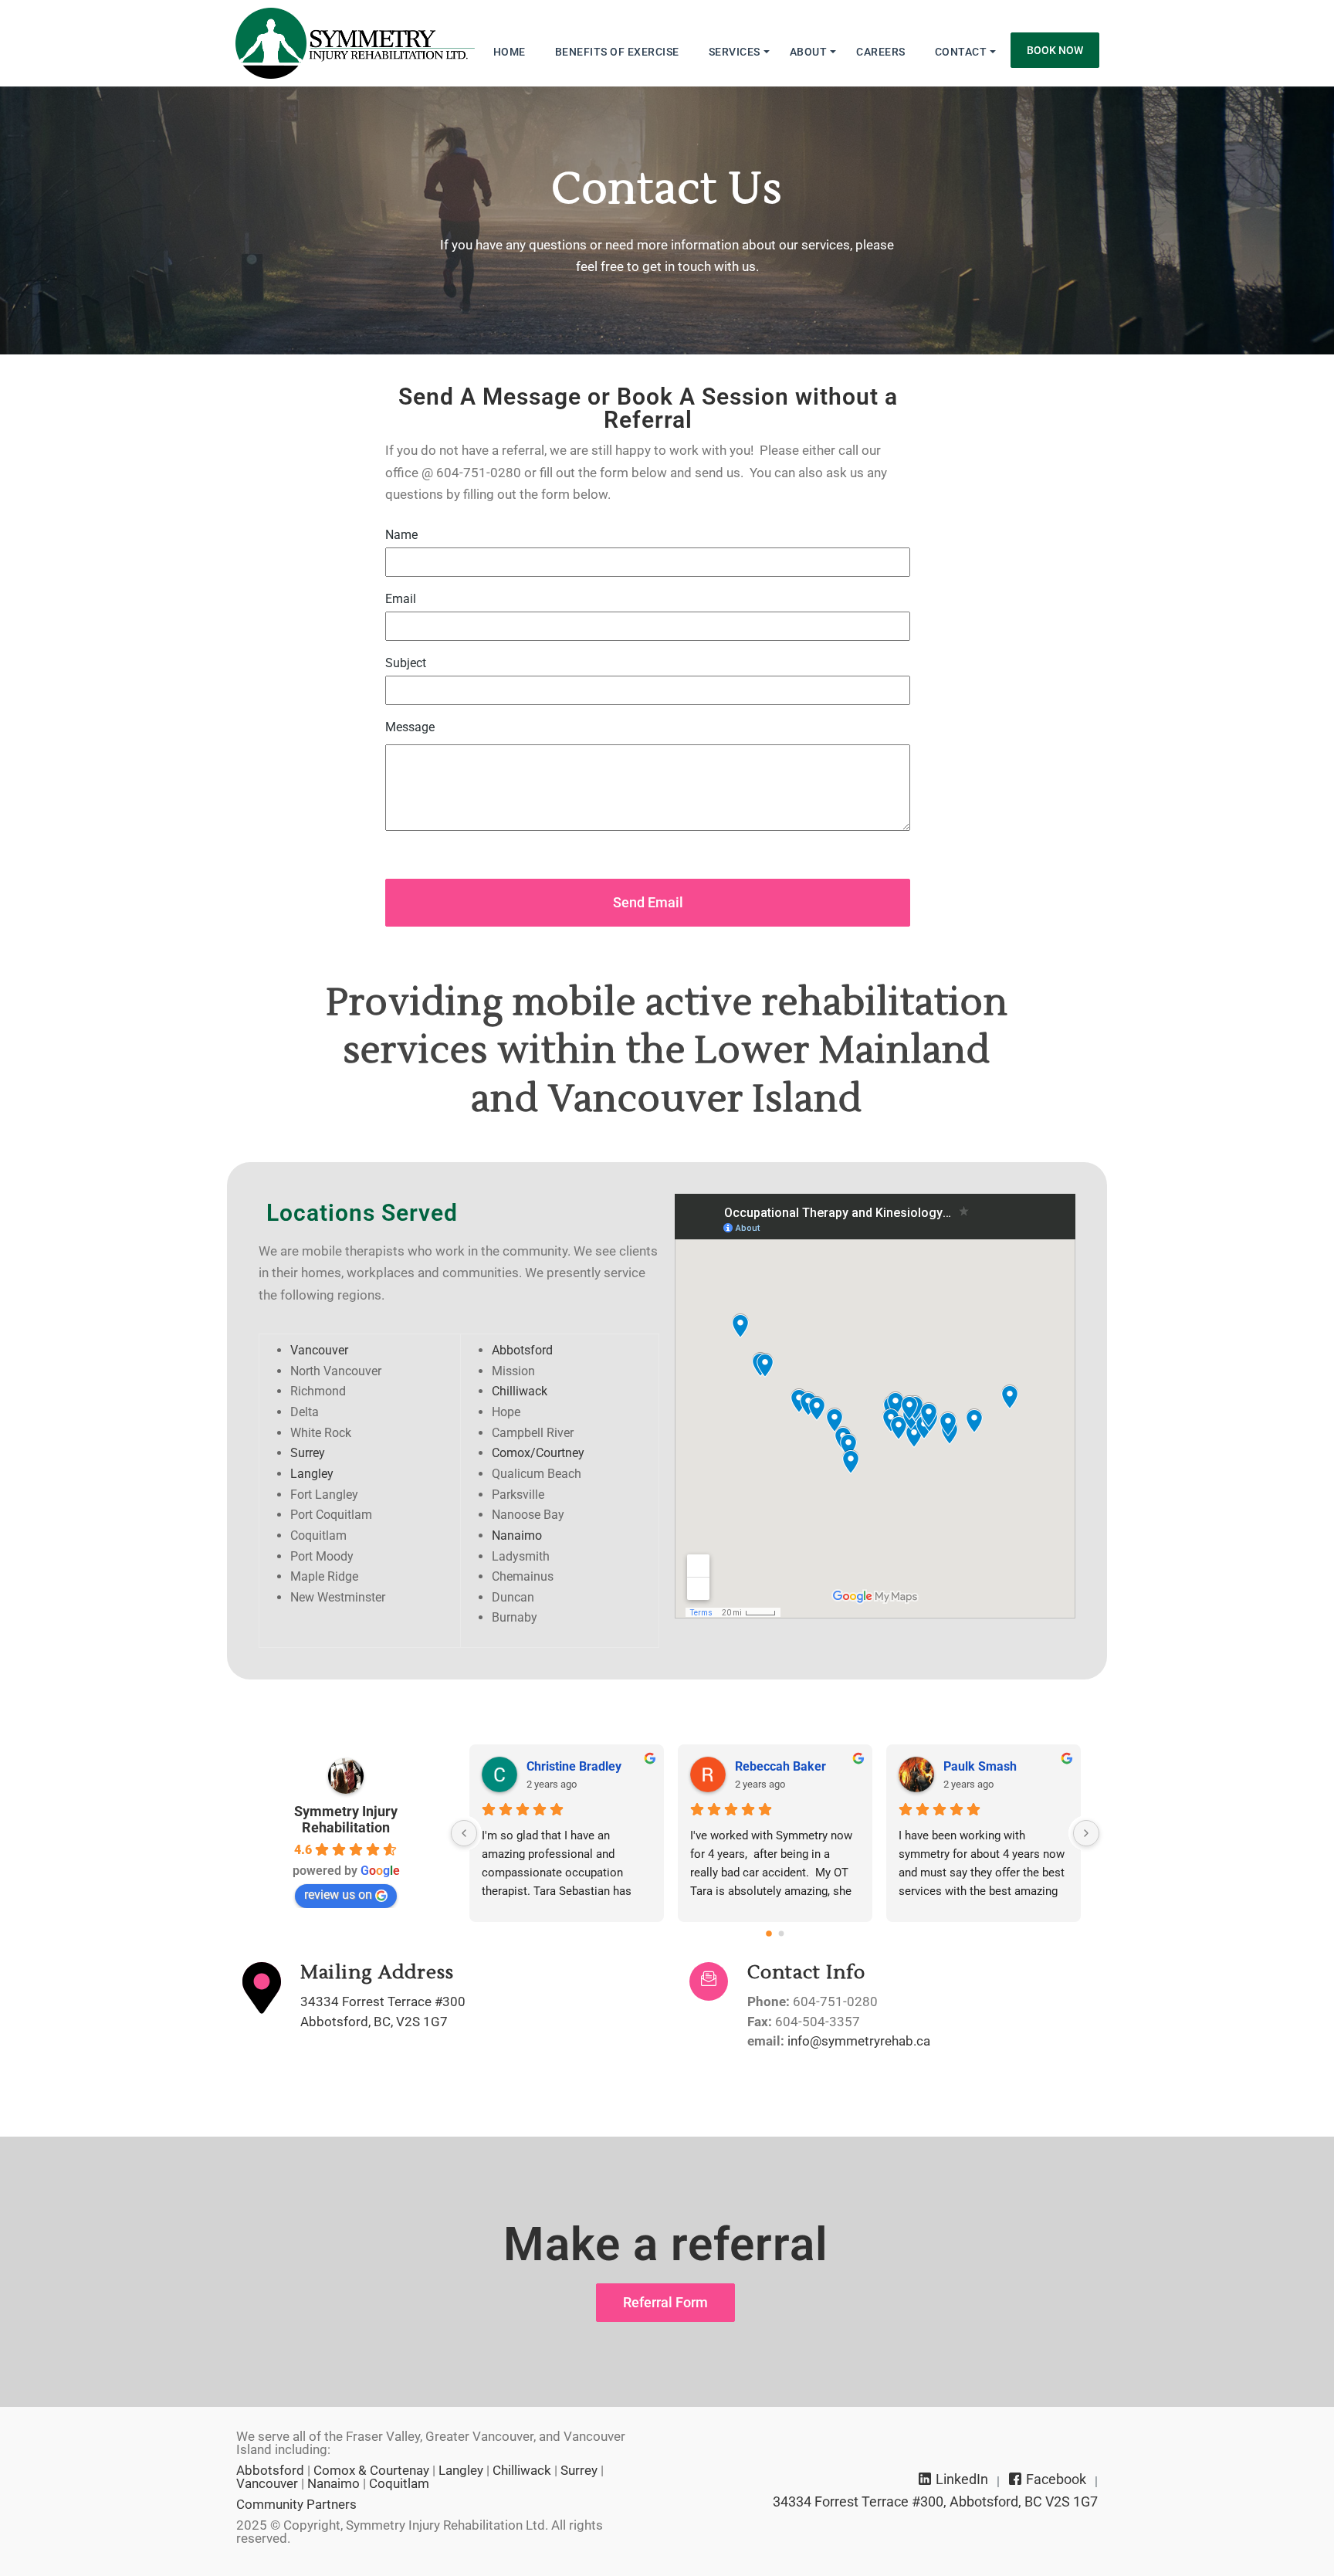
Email (401, 599)
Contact (961, 52)
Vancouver (319, 1350)
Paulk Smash (980, 1766)
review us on (338, 1895)
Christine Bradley (574, 1766)
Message (410, 727)
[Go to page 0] (769, 1934)
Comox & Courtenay (371, 2470)
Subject (406, 663)
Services (735, 52)
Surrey (308, 1453)
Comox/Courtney (538, 1453)
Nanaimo (517, 1535)
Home (510, 52)
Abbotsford (522, 1350)
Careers (881, 52)
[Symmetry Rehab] (355, 43)
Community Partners (296, 2504)
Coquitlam (399, 2483)
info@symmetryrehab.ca (859, 2041)
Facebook (1055, 2479)
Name (401, 535)
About (809, 52)
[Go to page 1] (782, 1934)
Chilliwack (520, 1391)
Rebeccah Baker (780, 1766)
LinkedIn (960, 2479)
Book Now (1055, 50)
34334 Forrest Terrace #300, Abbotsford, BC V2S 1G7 (935, 2502)
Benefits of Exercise (617, 52)
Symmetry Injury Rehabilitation (346, 1819)
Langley (312, 1474)
